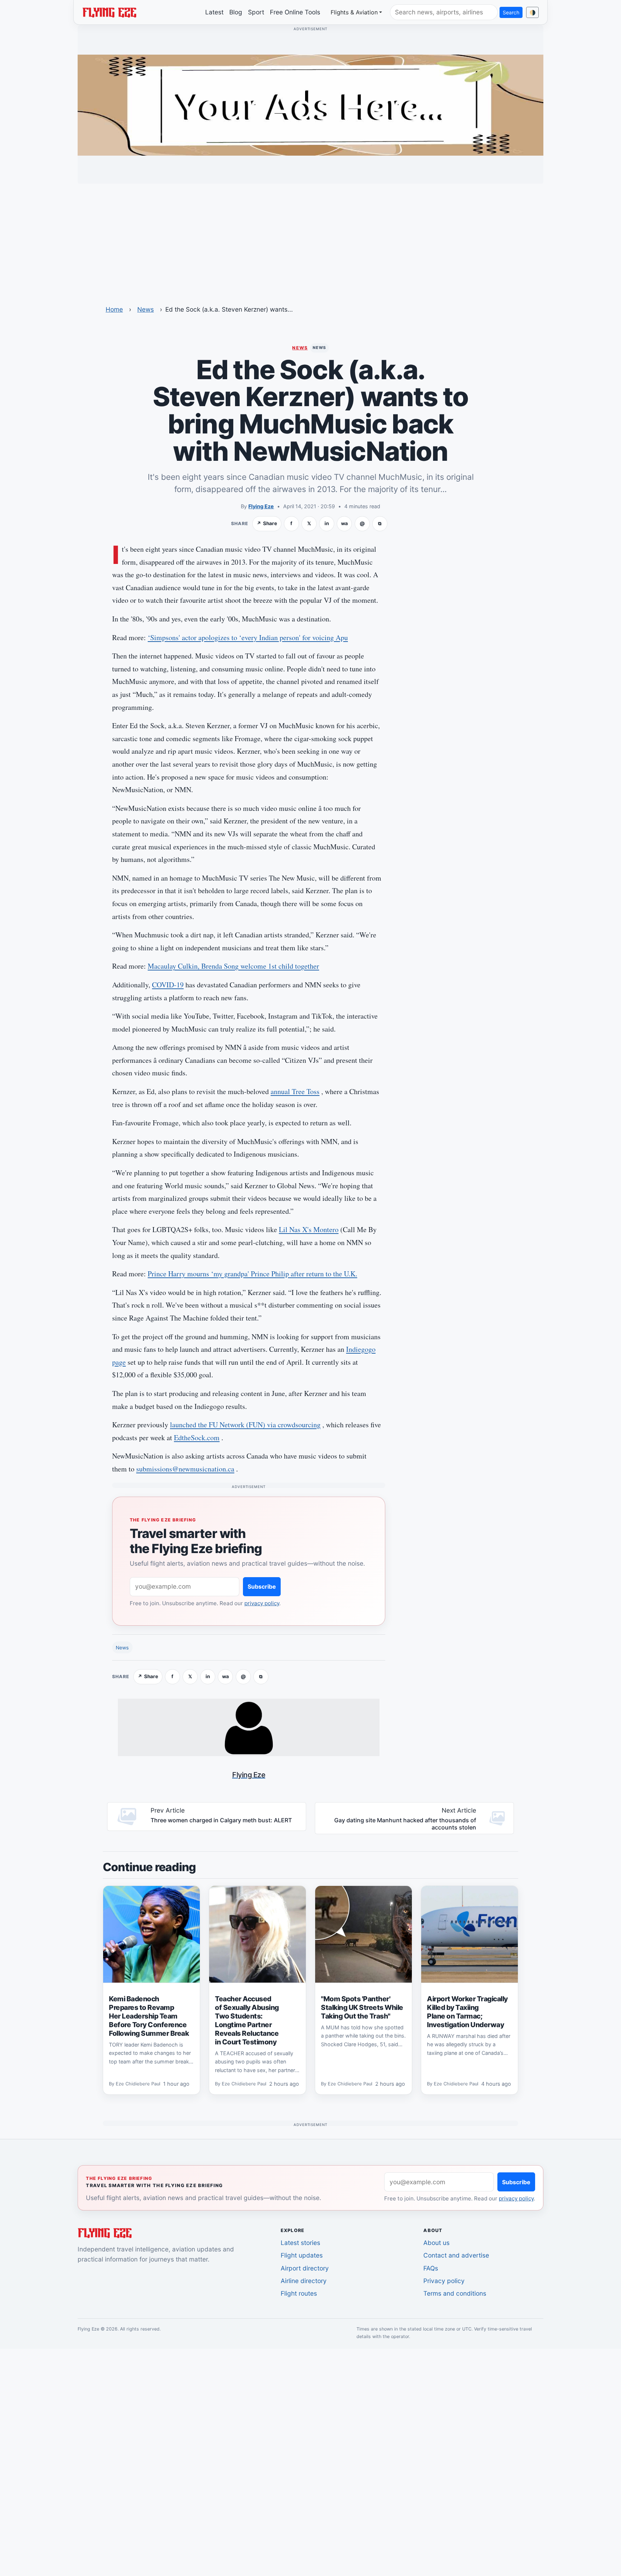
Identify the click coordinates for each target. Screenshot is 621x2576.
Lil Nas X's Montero (309, 1229)
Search (511, 12)
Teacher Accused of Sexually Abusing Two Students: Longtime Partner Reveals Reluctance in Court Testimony (247, 2020)
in (327, 523)
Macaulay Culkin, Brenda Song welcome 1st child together (233, 966)
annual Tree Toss (295, 1091)
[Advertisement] (310, 240)
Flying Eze (261, 506)
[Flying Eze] (109, 12)
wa (344, 523)
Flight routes (299, 2293)
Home (114, 309)
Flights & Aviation (354, 12)
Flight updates (302, 2255)
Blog (236, 12)
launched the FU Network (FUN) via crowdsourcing (245, 1425)
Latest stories (300, 2243)
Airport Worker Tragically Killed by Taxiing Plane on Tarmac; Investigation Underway (467, 2012)
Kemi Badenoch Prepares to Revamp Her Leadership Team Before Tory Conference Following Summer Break (149, 2016)
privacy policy (262, 1603)
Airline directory (304, 2281)
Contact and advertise (456, 2255)
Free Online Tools (295, 12)
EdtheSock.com (197, 1438)
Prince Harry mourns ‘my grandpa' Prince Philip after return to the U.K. (252, 1274)
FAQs (431, 2268)
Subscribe (262, 1587)
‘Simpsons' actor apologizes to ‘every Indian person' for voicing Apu (248, 637)
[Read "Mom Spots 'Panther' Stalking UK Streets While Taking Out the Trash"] (364, 1934)
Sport (256, 12)
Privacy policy (444, 2281)
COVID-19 (168, 985)
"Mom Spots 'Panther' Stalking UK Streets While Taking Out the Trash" (362, 2007)
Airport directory (305, 2268)
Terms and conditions (455, 2293)
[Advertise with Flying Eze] (310, 105)
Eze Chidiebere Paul (138, 2084)
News (146, 309)
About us (436, 2243)
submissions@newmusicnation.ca (185, 1469)
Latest (214, 12)
